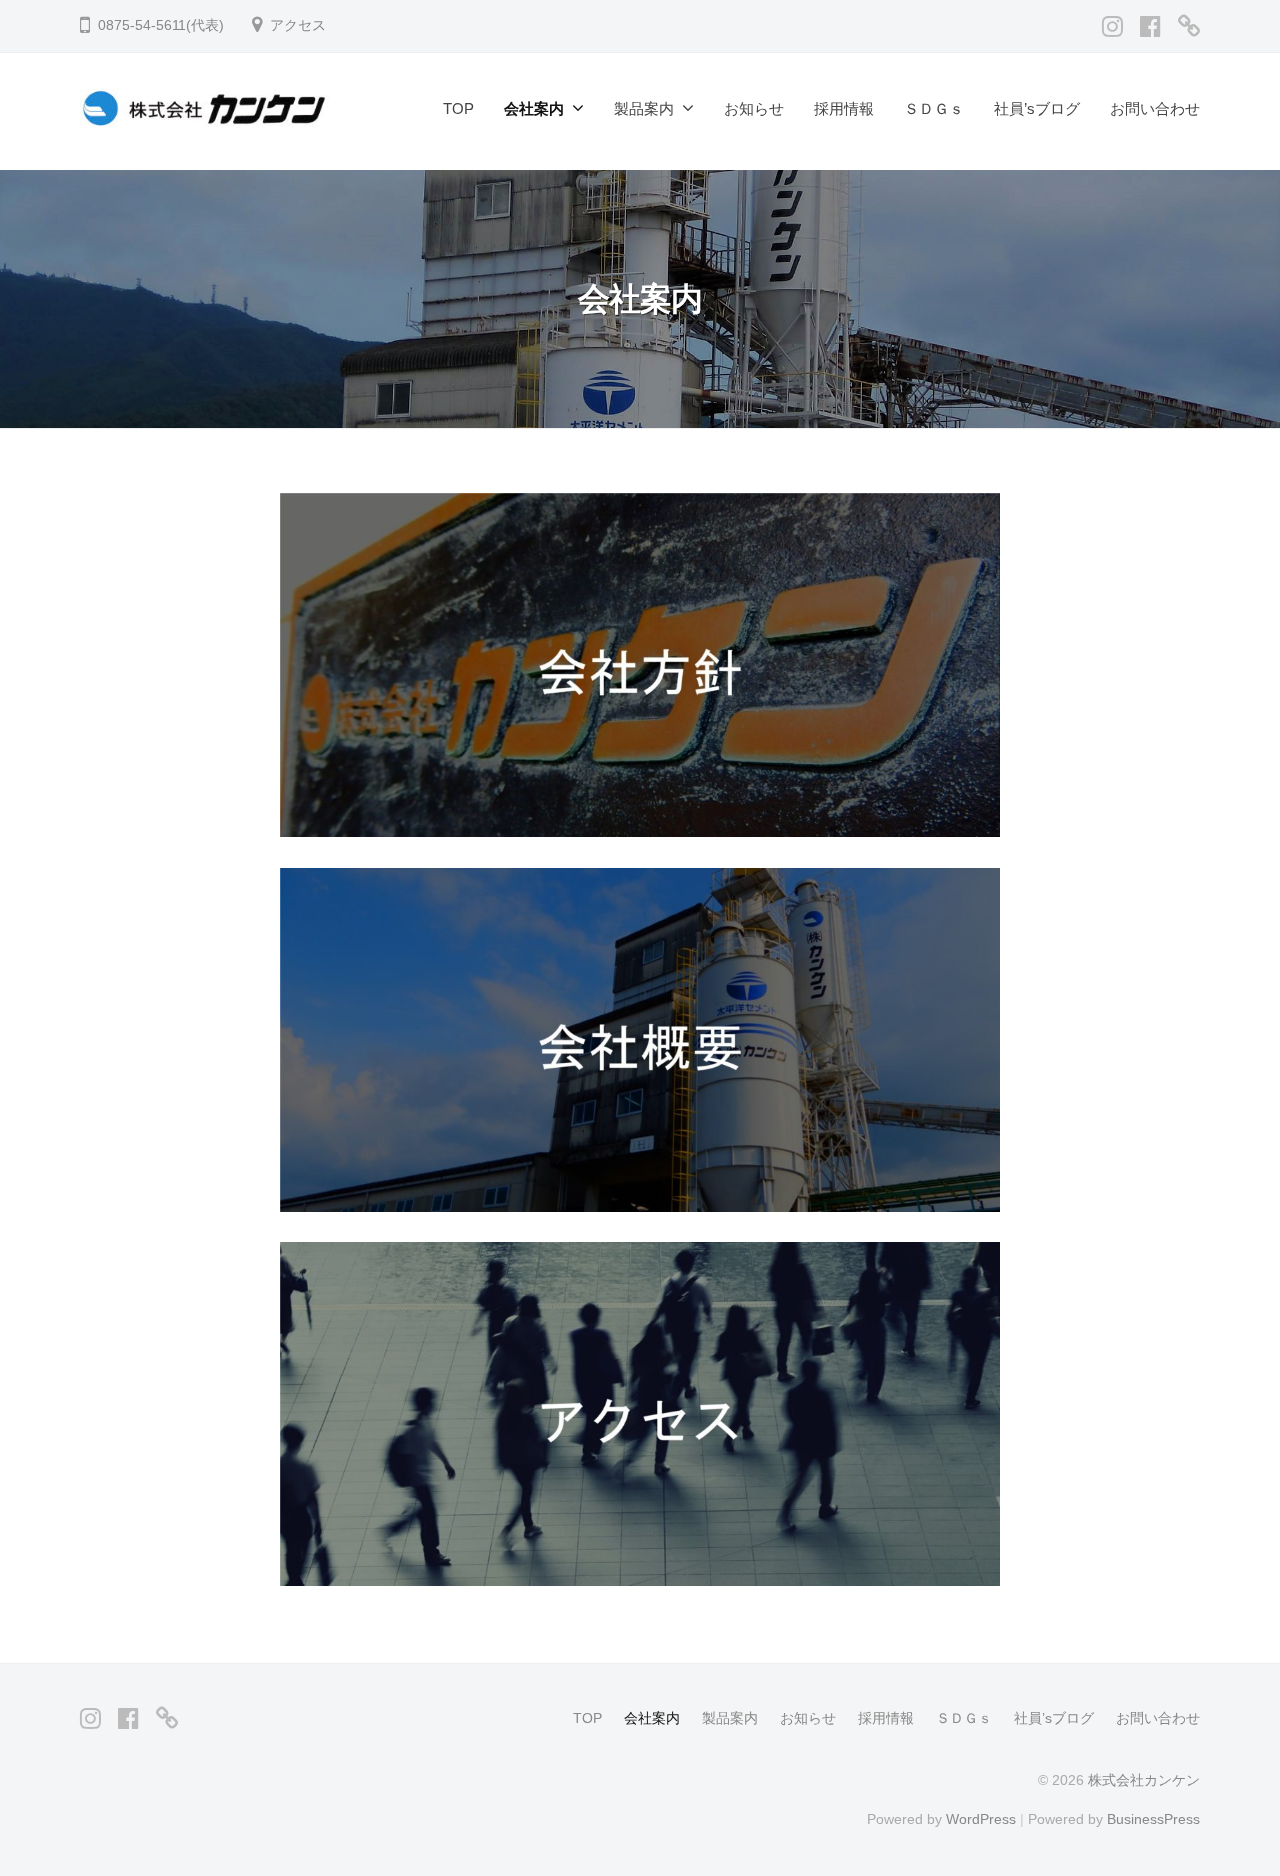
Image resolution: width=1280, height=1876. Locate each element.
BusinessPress (1153, 1819)
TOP (458, 108)
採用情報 (844, 108)
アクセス (298, 25)
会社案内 (534, 108)
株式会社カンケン (1144, 1780)
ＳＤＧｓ (934, 108)
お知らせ (754, 108)
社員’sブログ (1037, 108)
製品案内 (644, 108)
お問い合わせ (1155, 108)
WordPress (981, 1819)
